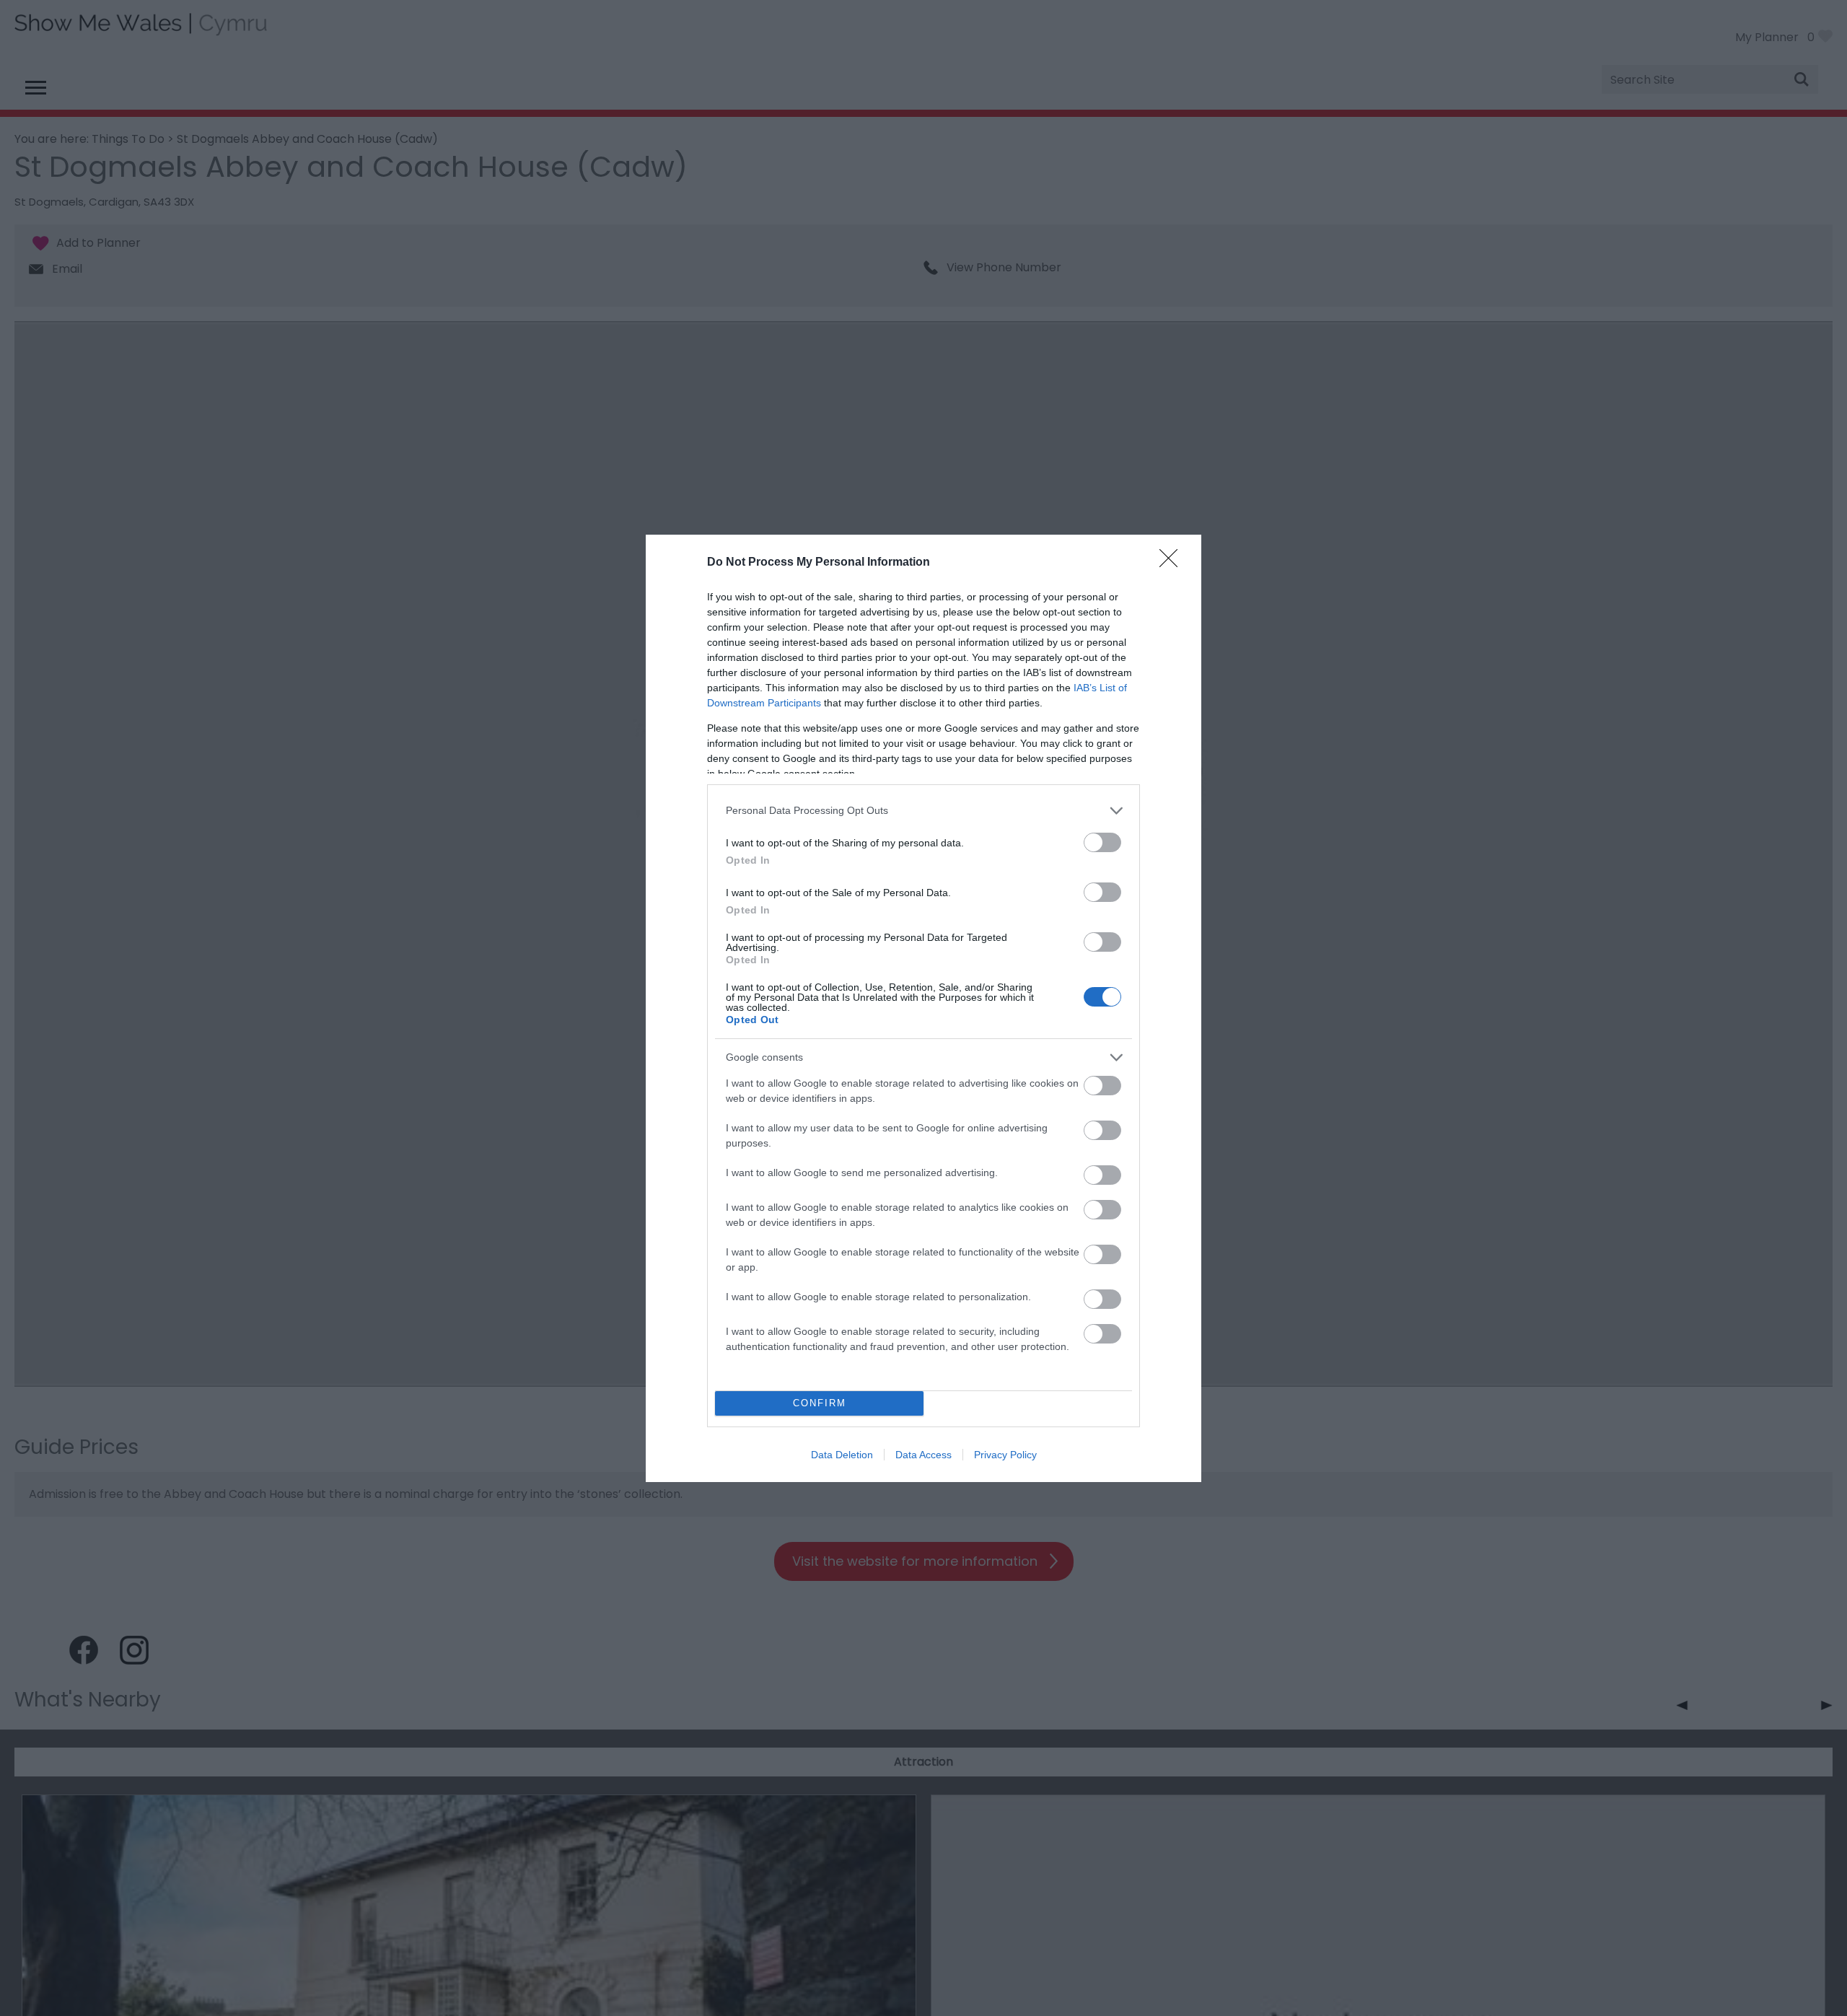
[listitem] (923, 811)
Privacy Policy (1005, 1455)
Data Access (923, 1455)
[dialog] (923, 1008)
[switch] (1102, 842)
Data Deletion (842, 1455)
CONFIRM (820, 1403)
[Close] (1173, 563)
